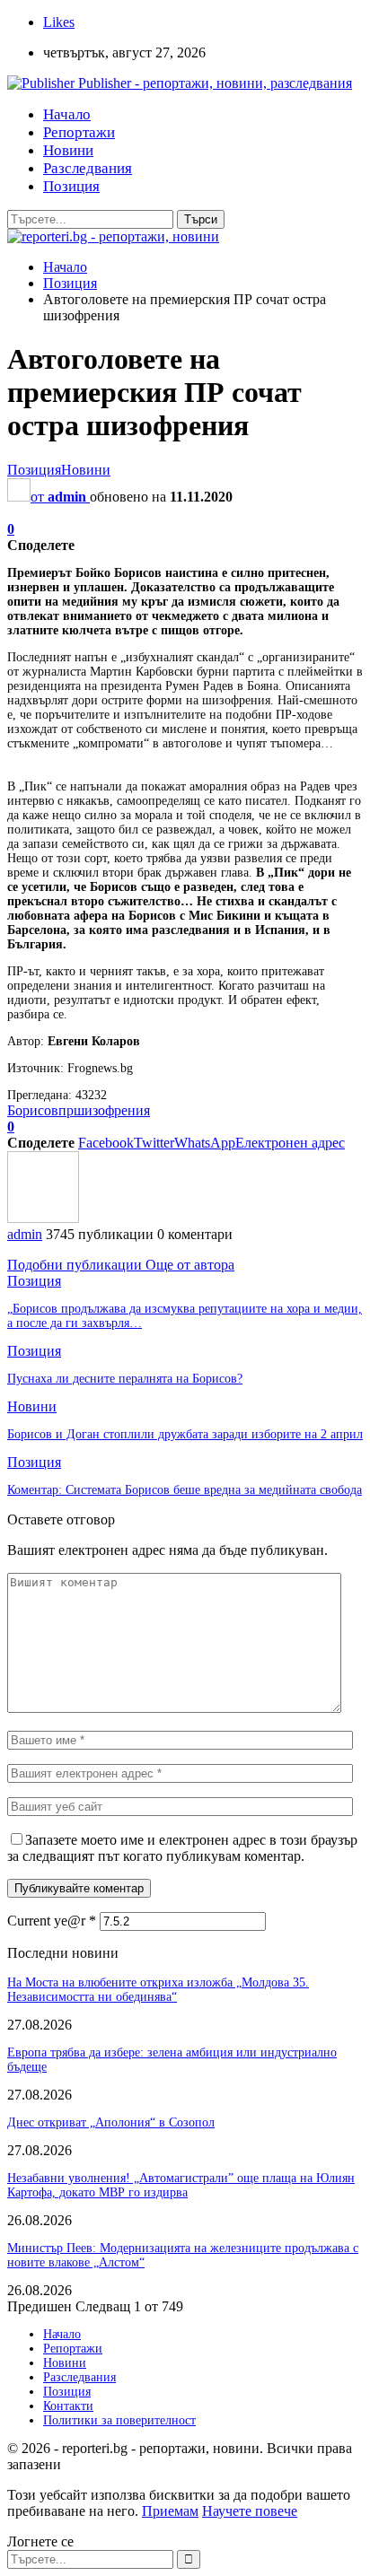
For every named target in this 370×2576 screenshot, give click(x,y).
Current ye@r (52, 1921)
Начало (67, 114)
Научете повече (250, 2511)
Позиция (71, 186)
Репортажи (79, 132)
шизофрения (112, 1110)
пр (66, 1110)
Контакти (68, 2406)
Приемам (170, 2511)
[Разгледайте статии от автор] (43, 1218)
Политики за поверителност (119, 2420)
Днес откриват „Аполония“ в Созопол (111, 2122)
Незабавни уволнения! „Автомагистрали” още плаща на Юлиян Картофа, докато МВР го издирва (181, 2185)
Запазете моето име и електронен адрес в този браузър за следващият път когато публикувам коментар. (182, 1848)
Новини (68, 150)
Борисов (33, 1110)
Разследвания (88, 168)
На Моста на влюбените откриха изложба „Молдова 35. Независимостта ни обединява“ (158, 1990)
